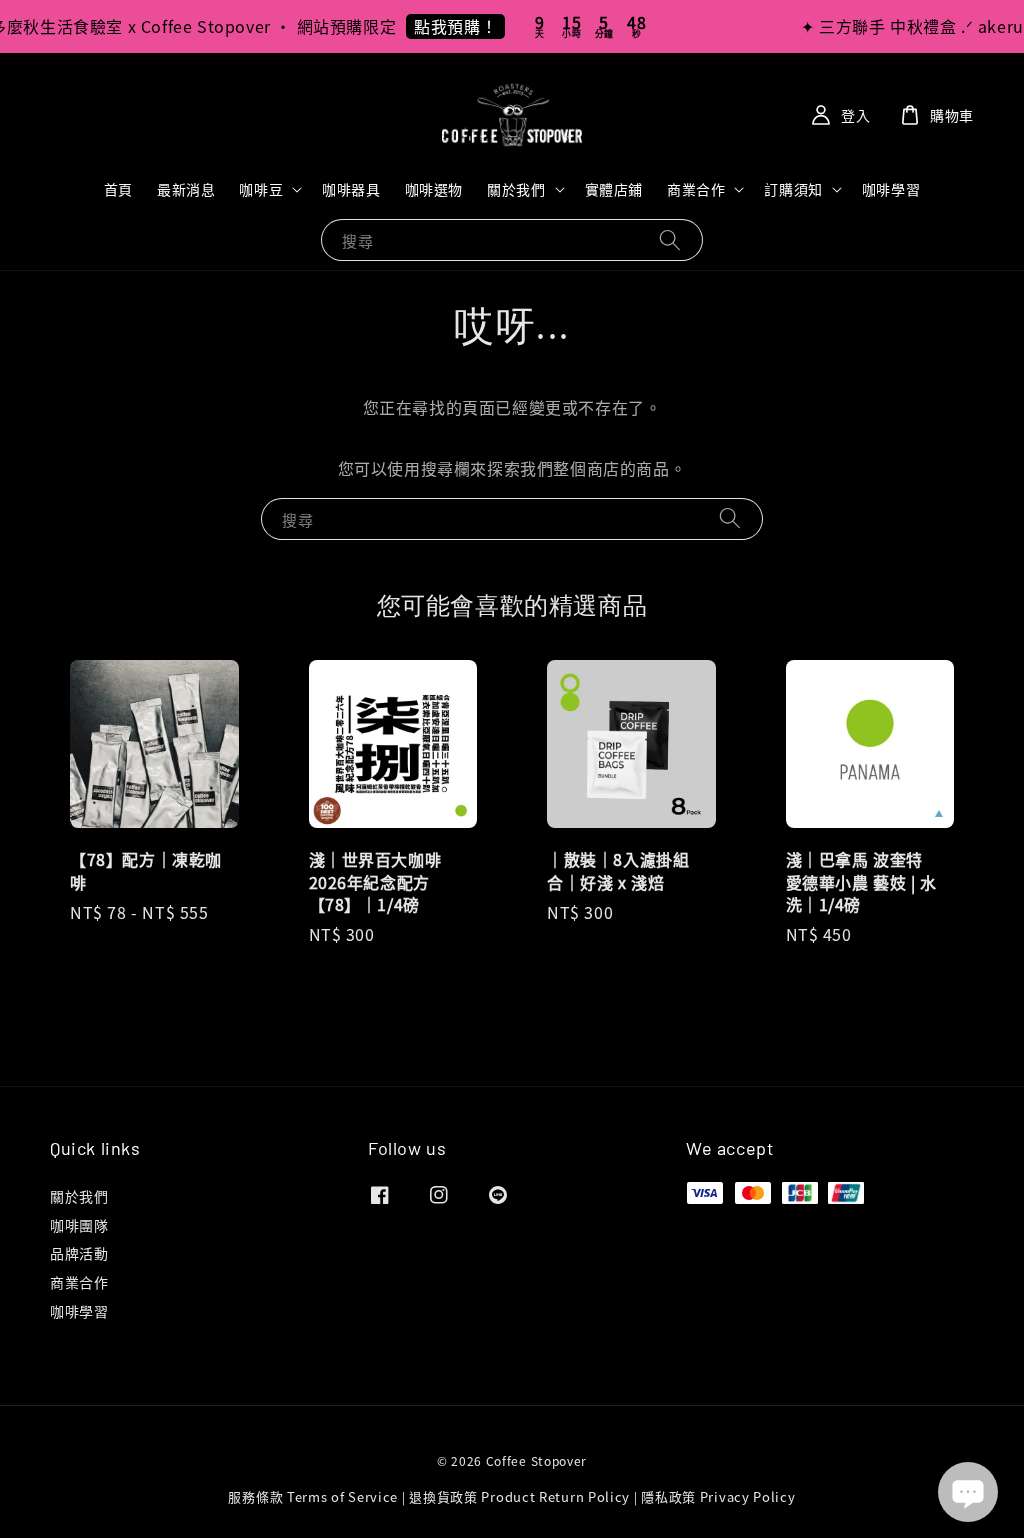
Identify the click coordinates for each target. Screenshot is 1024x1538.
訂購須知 (793, 189)
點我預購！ (447, 26)
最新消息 (186, 189)
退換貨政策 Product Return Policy (519, 1496)
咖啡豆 (261, 189)
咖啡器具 (351, 189)
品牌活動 (79, 1253)
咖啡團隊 (79, 1225)
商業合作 (696, 189)
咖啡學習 (891, 189)
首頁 (118, 189)
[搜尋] (670, 239)
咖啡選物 (434, 189)
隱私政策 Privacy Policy (718, 1496)
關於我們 (516, 189)
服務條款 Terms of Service (313, 1496)
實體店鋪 (614, 189)
